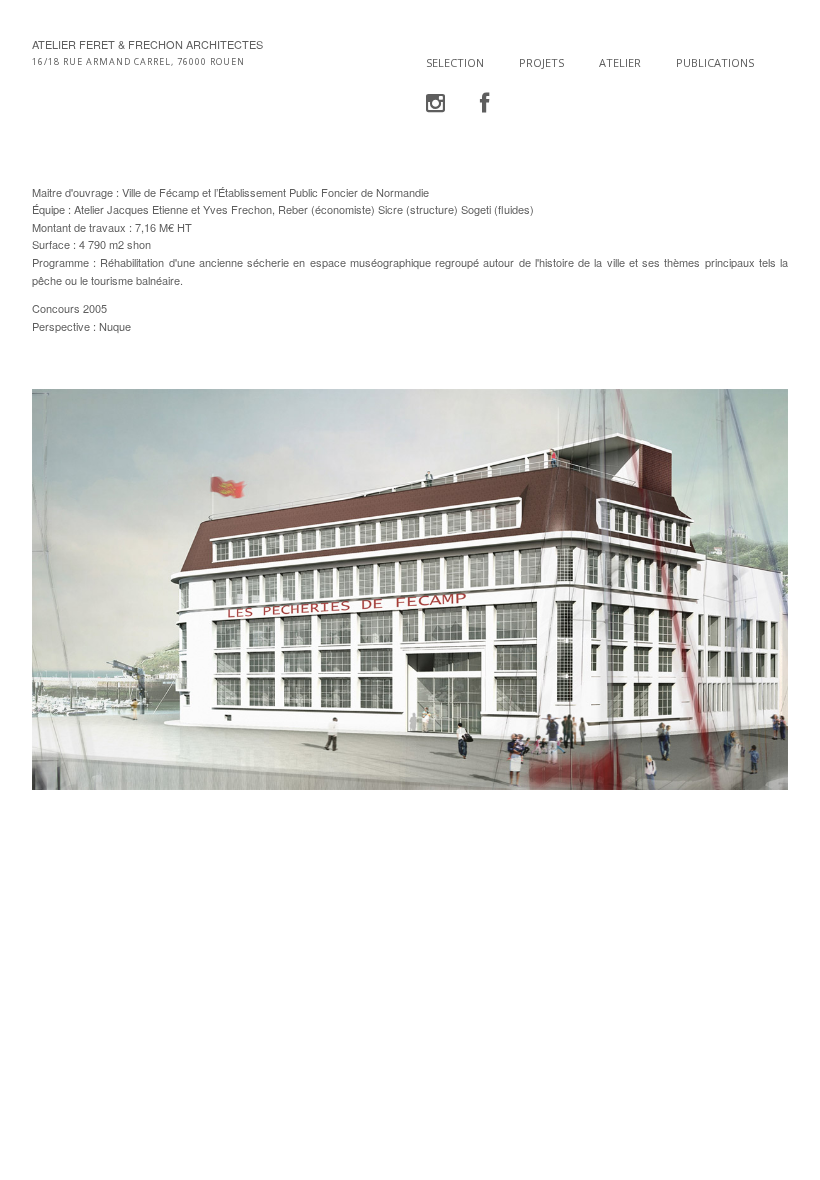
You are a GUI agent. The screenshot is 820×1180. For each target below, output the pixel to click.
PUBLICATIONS (715, 62)
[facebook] (484, 103)
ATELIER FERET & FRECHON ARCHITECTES (147, 44)
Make (107, 932)
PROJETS (541, 62)
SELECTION (455, 62)
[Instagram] (435, 103)
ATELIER (620, 62)
